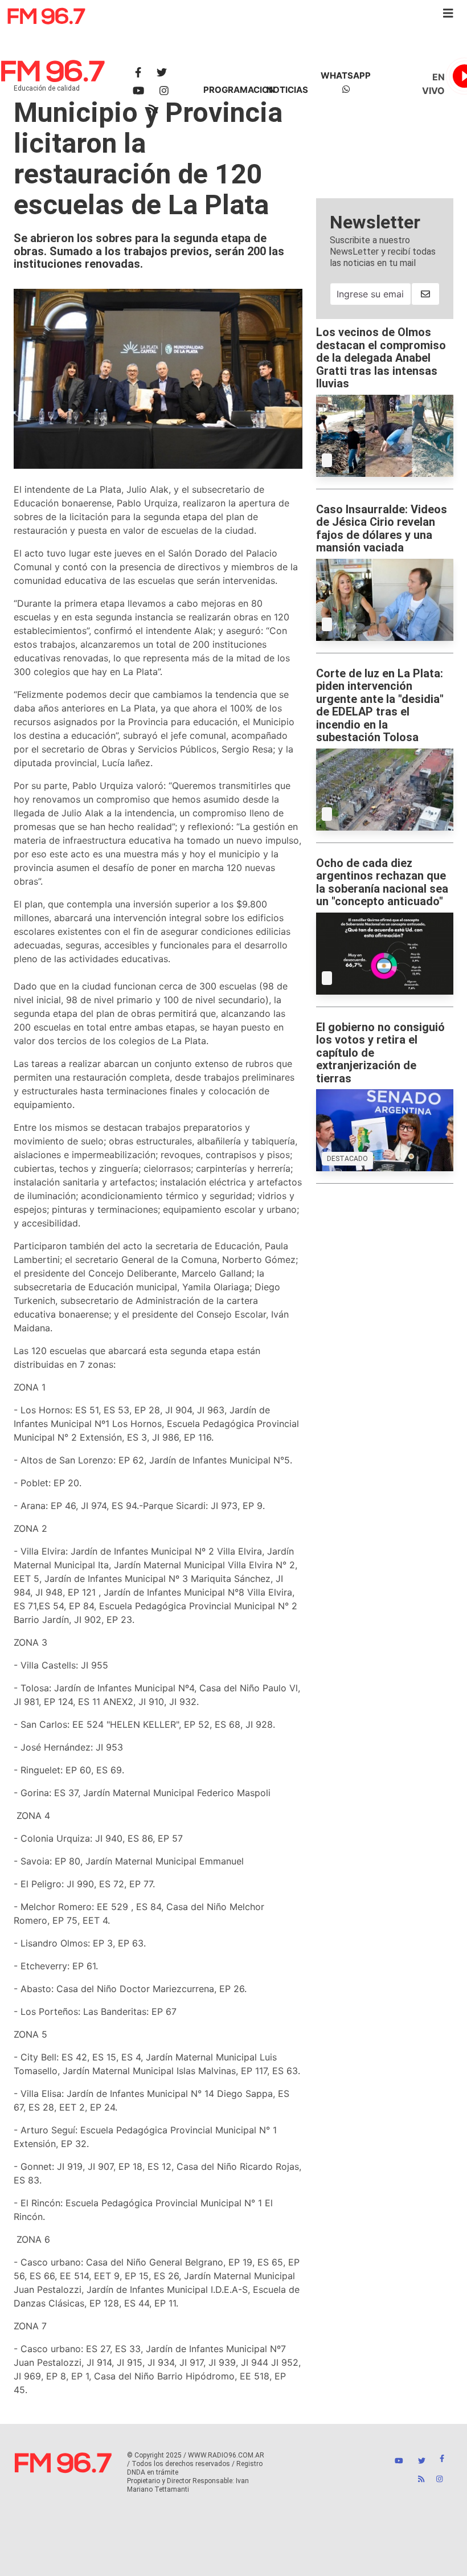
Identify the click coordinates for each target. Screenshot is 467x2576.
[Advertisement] (385, 141)
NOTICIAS (287, 90)
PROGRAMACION (239, 90)
